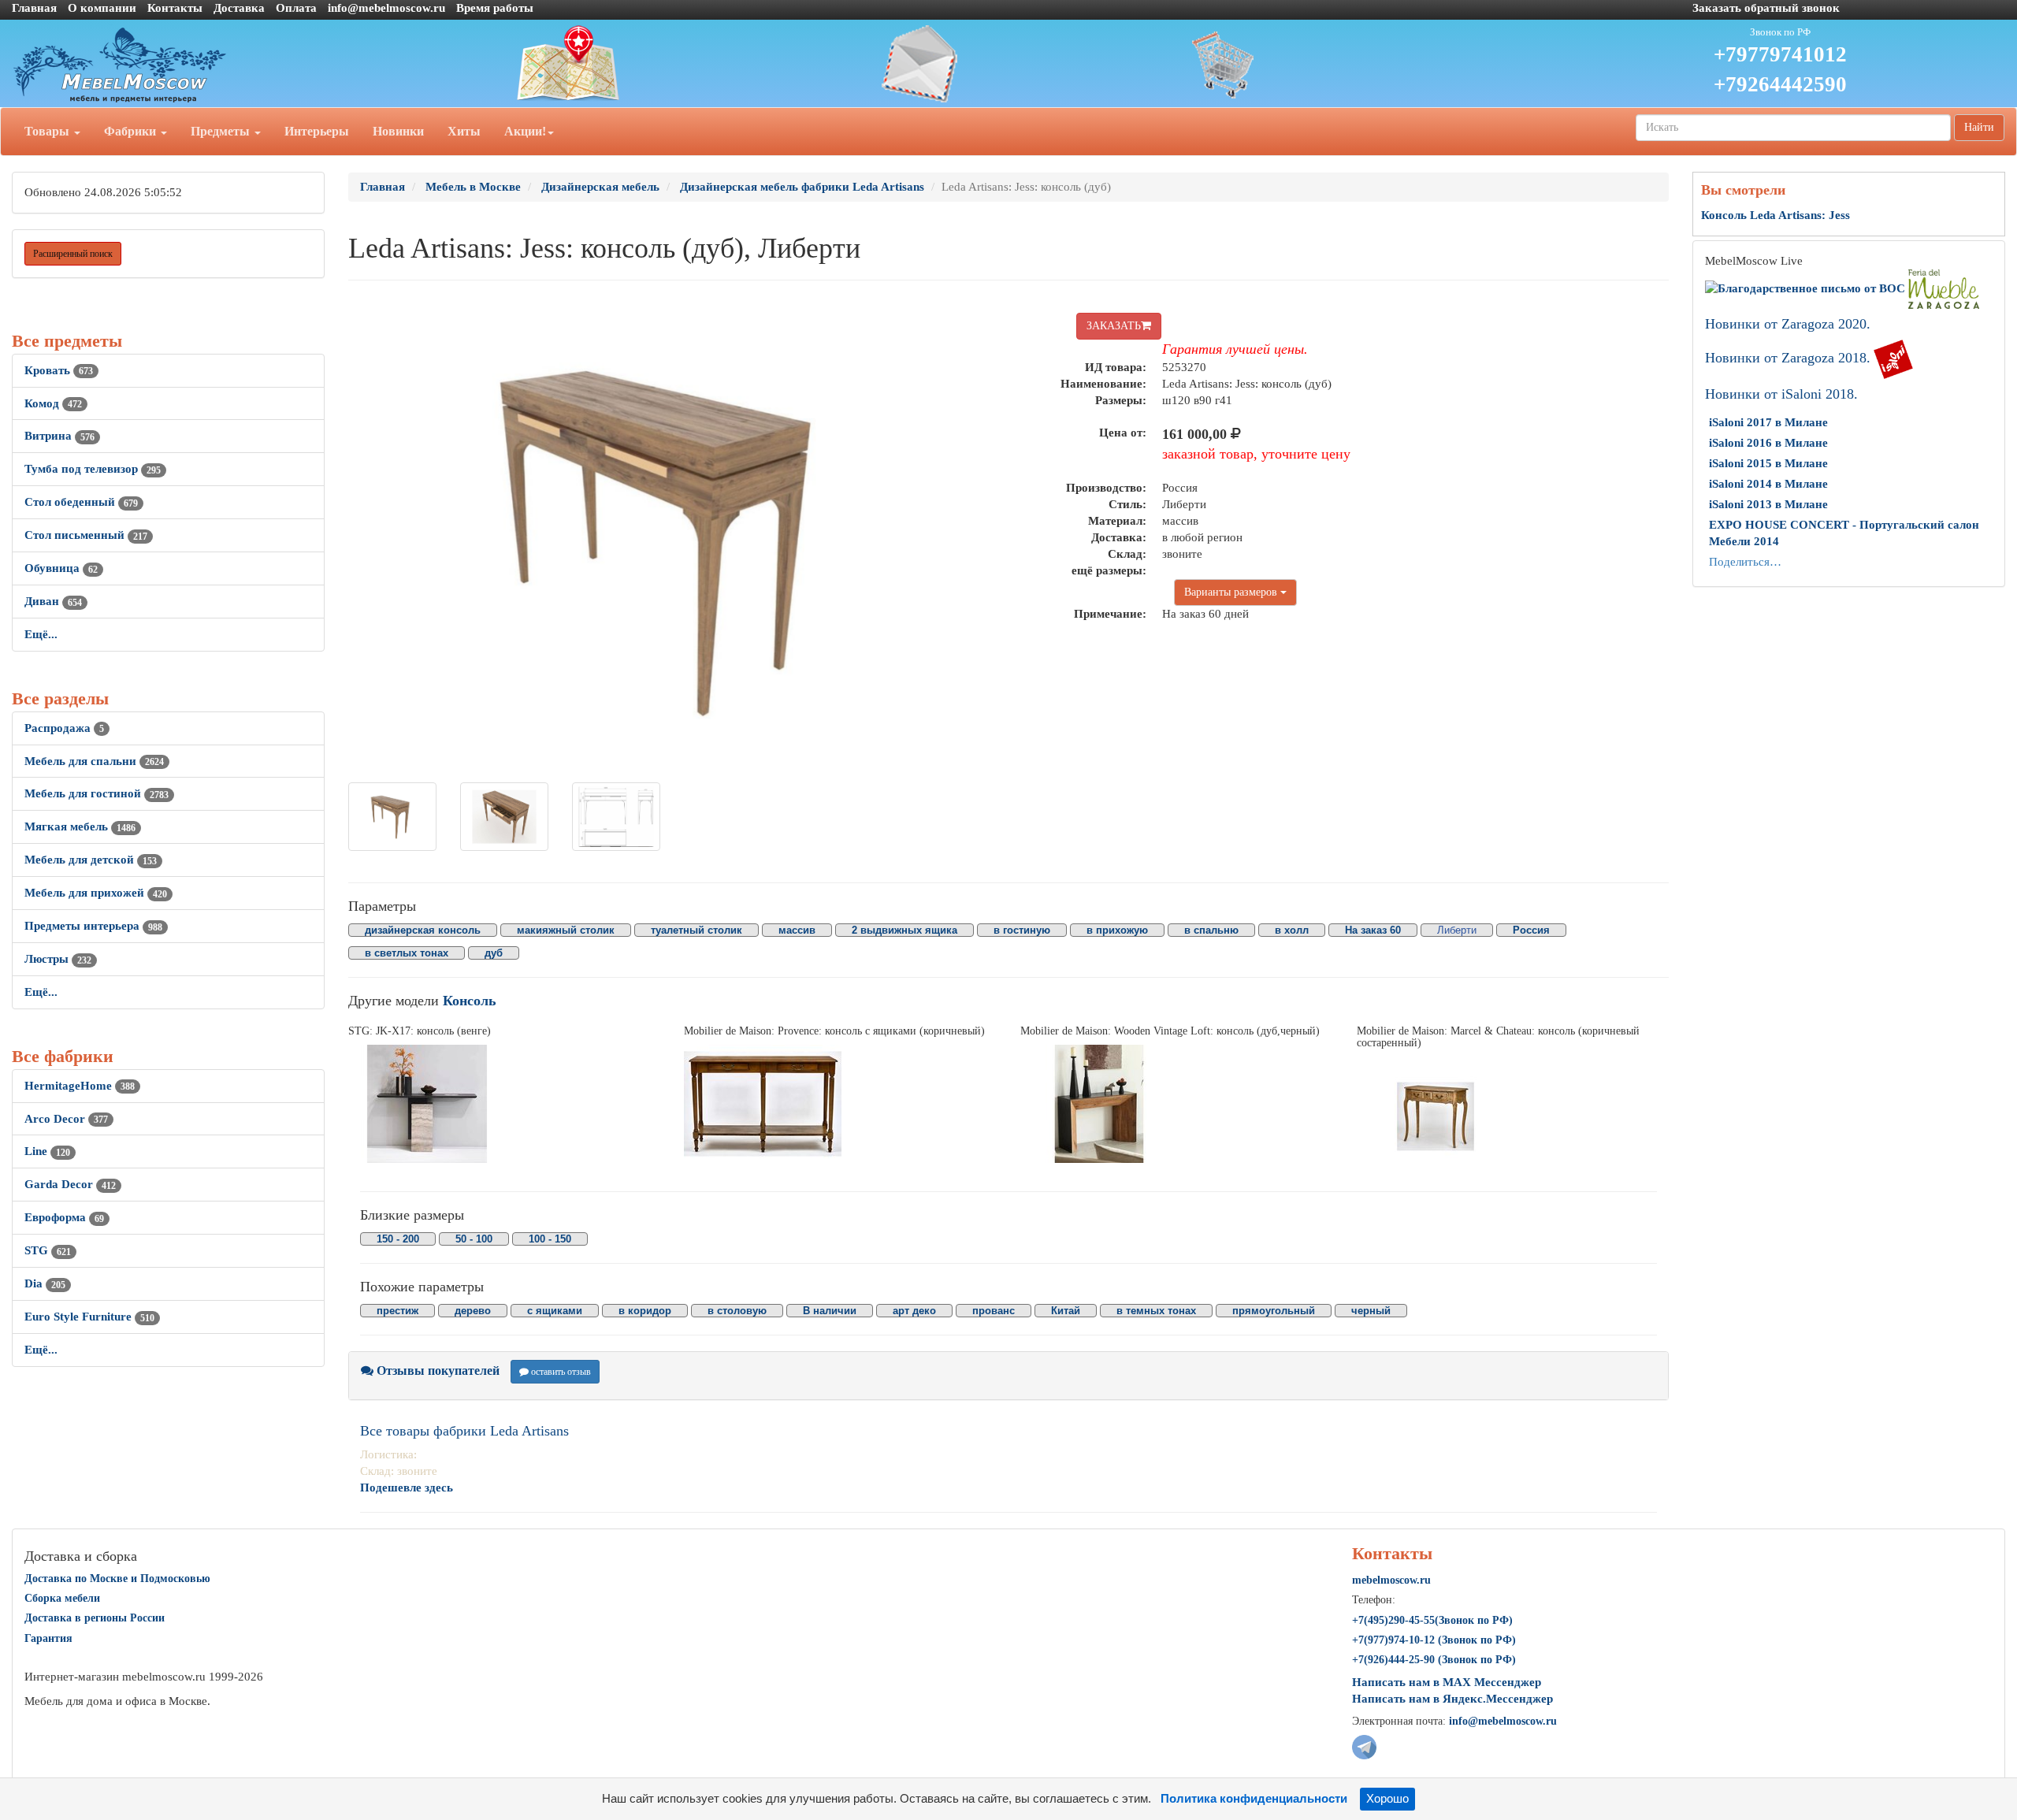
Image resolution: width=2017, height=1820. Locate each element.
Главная (34, 8)
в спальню (1211, 930)
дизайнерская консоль (423, 930)
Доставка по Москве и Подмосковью (117, 1579)
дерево (473, 1311)
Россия (1531, 930)
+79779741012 (1780, 54)
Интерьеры (317, 131)
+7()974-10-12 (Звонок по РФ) (1434, 1640)
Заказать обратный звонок (1766, 8)
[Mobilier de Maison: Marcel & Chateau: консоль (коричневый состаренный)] (1513, 1116)
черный (1371, 1311)
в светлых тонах (407, 953)
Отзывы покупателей (436, 1371)
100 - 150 (550, 1239)
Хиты (464, 131)
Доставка (239, 8)
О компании (102, 8)
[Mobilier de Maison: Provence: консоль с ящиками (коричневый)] (840, 1104)
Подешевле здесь (407, 1488)
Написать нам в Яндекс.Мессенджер (1452, 1699)
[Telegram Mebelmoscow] (1364, 1746)
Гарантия (48, 1638)
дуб (494, 953)
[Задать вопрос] (1009, 64)
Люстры (58, 959)
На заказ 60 (1373, 930)
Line (47, 1151)
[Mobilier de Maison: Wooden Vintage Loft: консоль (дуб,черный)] (1177, 1104)
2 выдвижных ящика (904, 930)
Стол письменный (86, 535)
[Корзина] (1345, 64)
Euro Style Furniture (89, 1317)
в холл (1292, 930)
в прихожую (1117, 930)
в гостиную (1022, 930)
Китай (1066, 1311)
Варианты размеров (1232, 592)
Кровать (59, 370)
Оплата (296, 8)
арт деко (914, 1311)
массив (797, 930)
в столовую (737, 1311)
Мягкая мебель (80, 826)
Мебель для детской (91, 860)
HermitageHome (80, 1086)
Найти (1979, 127)
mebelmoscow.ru (1391, 1580)
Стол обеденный (81, 502)
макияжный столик (566, 930)
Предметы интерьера (93, 926)
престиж (397, 1311)
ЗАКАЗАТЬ (1114, 326)
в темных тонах (1156, 1311)
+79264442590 (1780, 84)
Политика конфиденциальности (1254, 1799)
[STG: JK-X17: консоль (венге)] (505, 1104)
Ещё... (41, 634)
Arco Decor (66, 1119)
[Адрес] (672, 64)
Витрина (59, 436)
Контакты (175, 8)
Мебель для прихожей (96, 893)
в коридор (645, 1311)
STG (48, 1250)
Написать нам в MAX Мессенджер (1447, 1682)
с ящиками (555, 1311)
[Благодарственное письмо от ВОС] (1807, 288)
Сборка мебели (62, 1598)
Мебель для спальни (94, 761)
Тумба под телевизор (93, 469)
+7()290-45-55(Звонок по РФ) (1432, 1620)
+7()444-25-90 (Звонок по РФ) (1434, 1660)
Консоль (470, 1001)
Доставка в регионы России (95, 1618)
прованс (994, 1311)
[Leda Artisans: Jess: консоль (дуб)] (392, 817)
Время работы (495, 8)
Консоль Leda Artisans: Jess (1776, 215)
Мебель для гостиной (97, 793)
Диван (53, 601)
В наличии (830, 1311)
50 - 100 (474, 1239)
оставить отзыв (560, 1372)
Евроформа (64, 1217)
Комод (53, 403)
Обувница (61, 568)
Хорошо (1387, 1799)
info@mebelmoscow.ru (386, 8)
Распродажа (64, 728)
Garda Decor (70, 1184)
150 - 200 (398, 1239)
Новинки (398, 131)
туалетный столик (696, 930)
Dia (45, 1283)
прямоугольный (1274, 1311)
